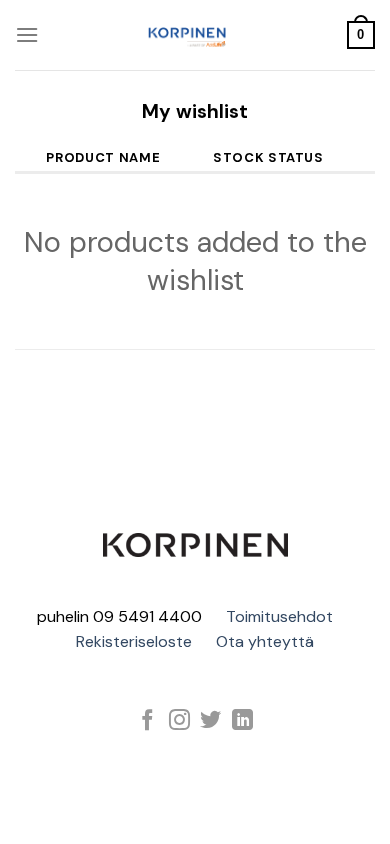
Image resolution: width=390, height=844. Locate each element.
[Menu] (27, 34)
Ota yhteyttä (265, 641)
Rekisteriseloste (134, 641)
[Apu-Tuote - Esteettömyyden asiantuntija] (187, 35)
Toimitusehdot (279, 616)
